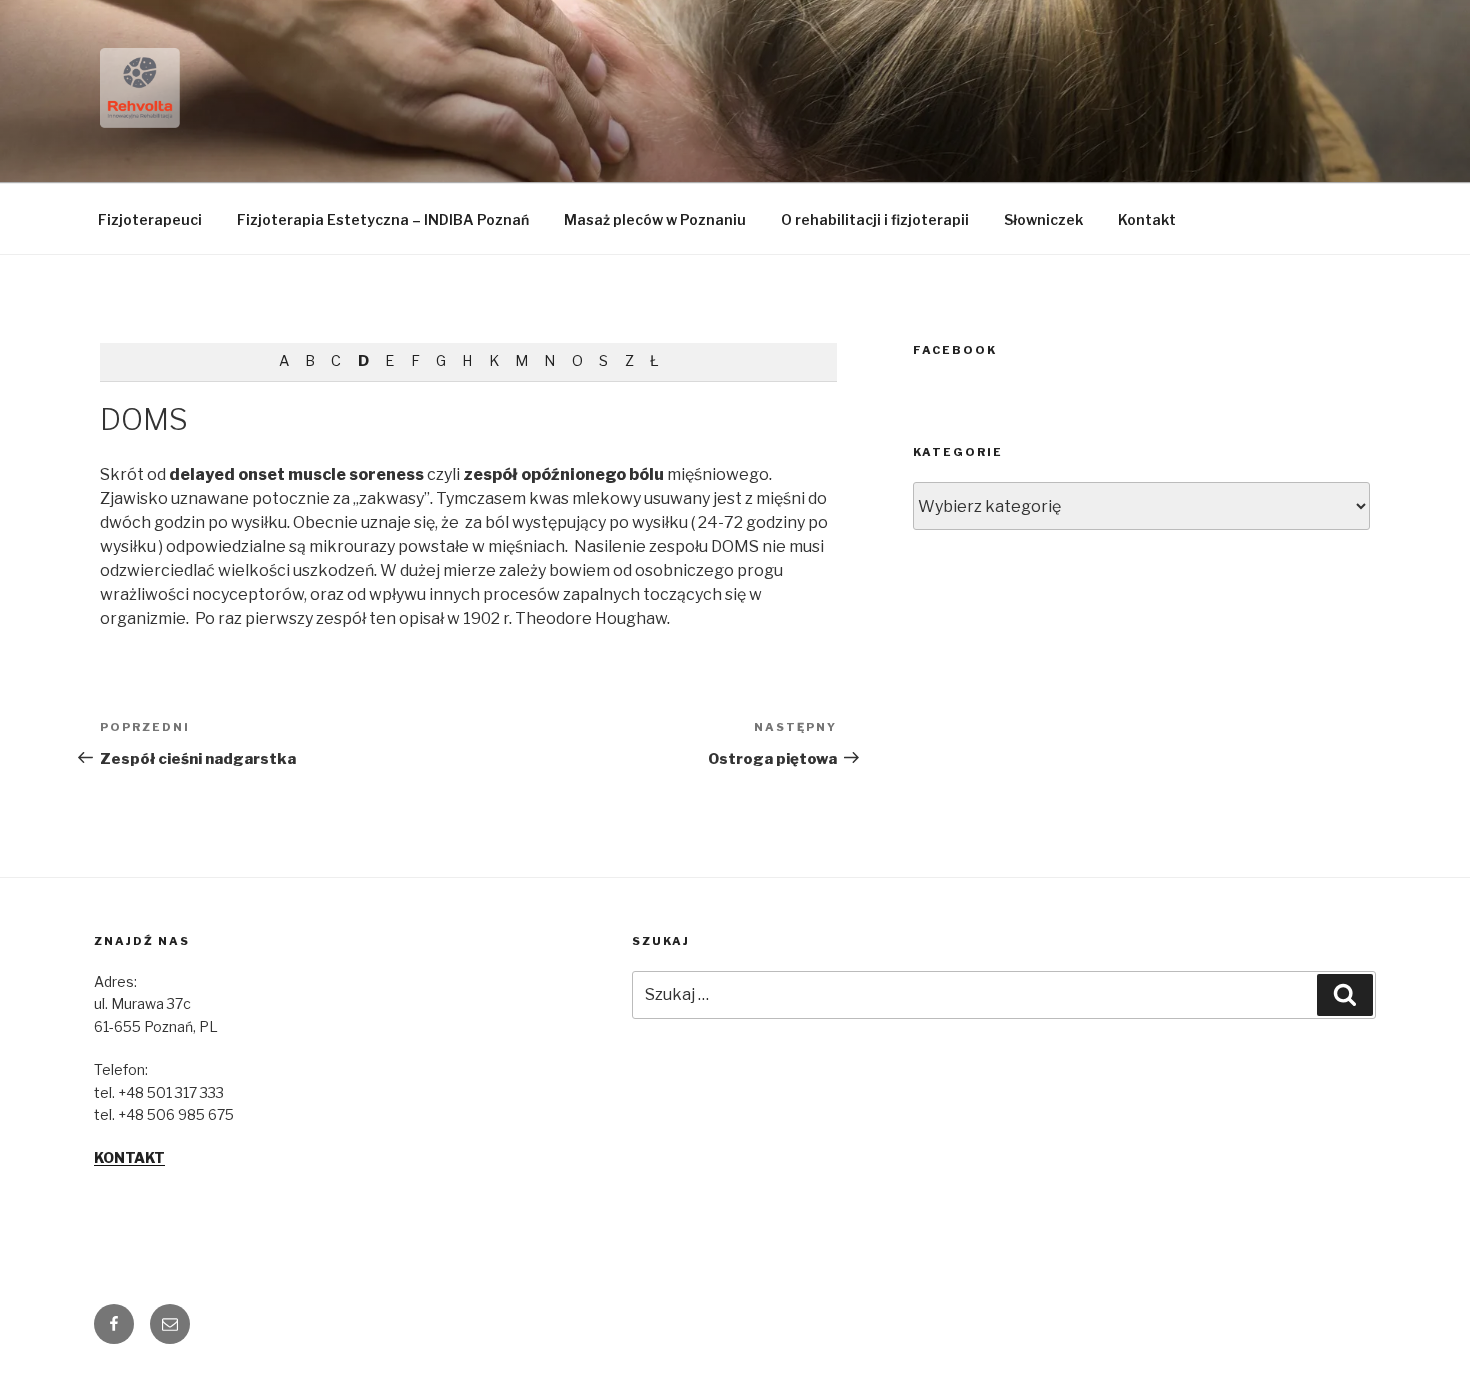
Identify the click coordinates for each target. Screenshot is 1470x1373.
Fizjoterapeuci (150, 219)
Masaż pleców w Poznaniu (655, 219)
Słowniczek (1043, 219)
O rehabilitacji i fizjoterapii (875, 219)
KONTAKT (129, 1157)
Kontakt (1147, 219)
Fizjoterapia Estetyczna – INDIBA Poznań (383, 219)
